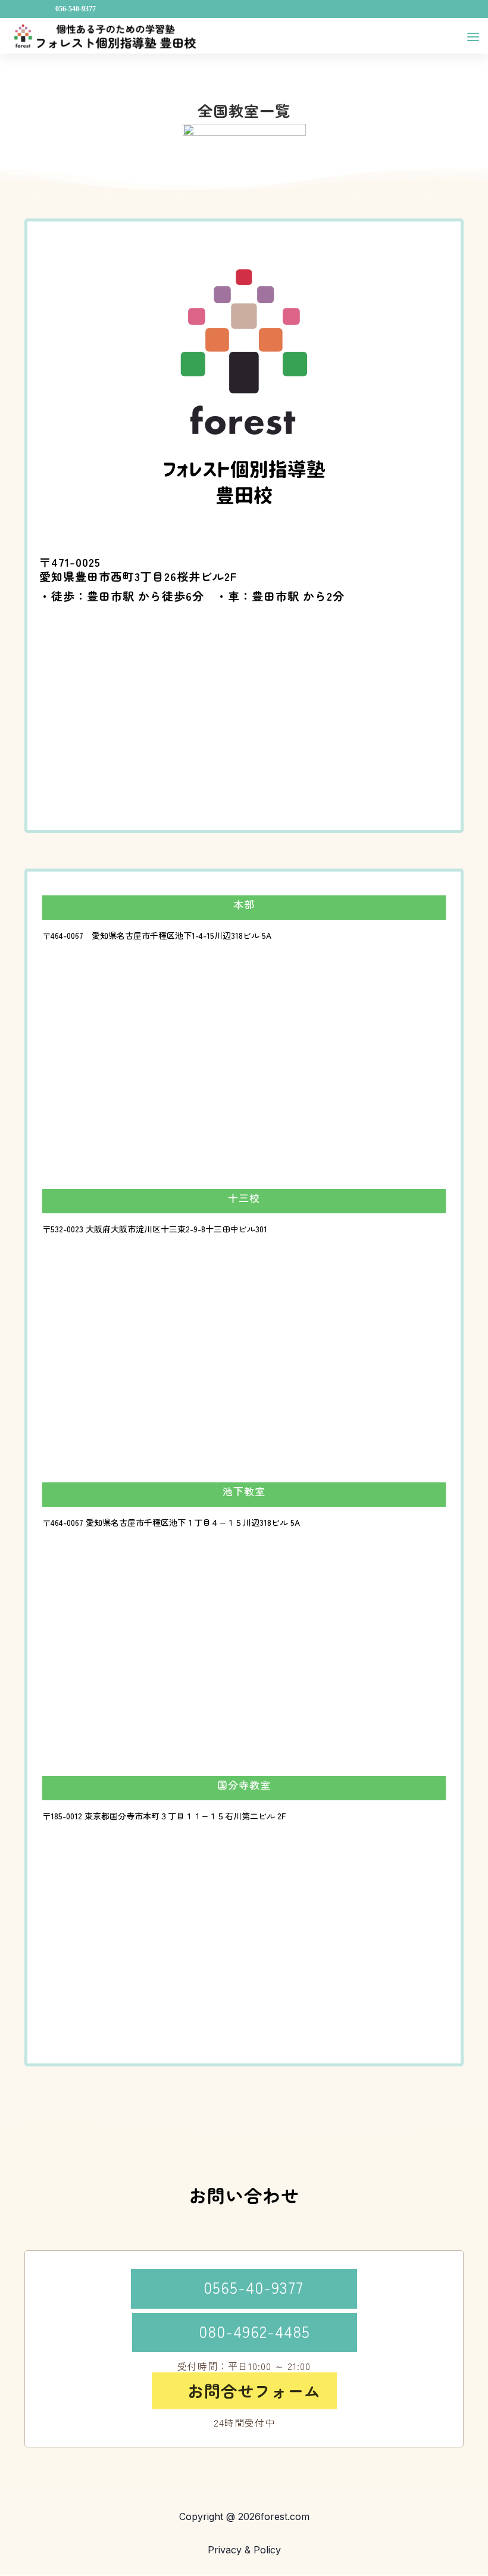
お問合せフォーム (247, 2391)
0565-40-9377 (244, 2287)
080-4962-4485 (245, 2331)
